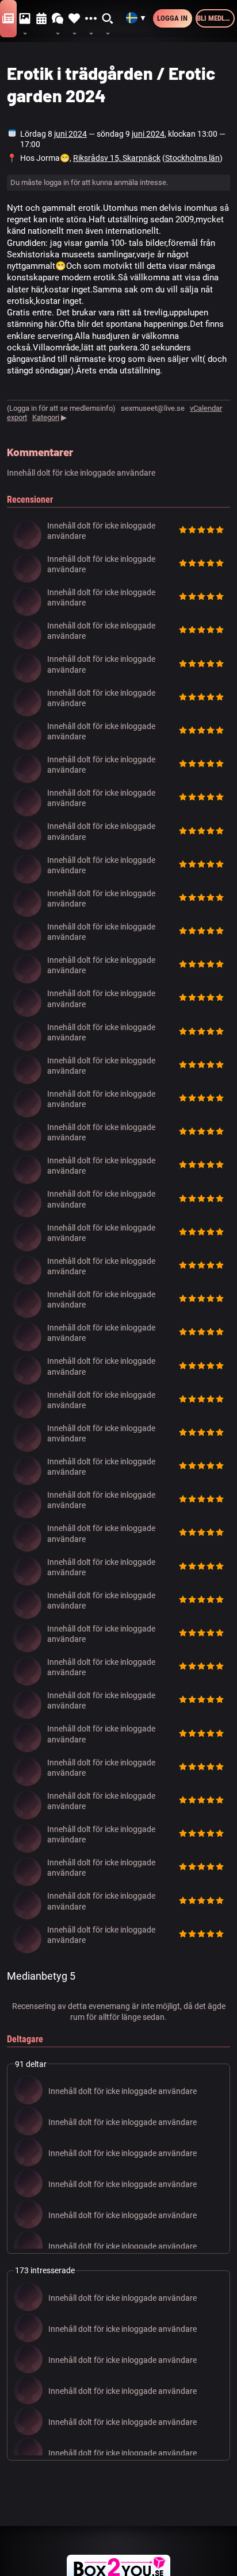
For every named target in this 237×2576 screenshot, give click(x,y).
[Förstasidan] (8, 19)
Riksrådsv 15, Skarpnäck (117, 158)
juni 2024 (70, 134)
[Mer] (91, 19)
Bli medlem (215, 18)
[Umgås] (58, 19)
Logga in (172, 18)
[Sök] (108, 19)
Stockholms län (192, 158)
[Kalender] (42, 19)
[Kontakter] (74, 19)
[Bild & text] (25, 19)
